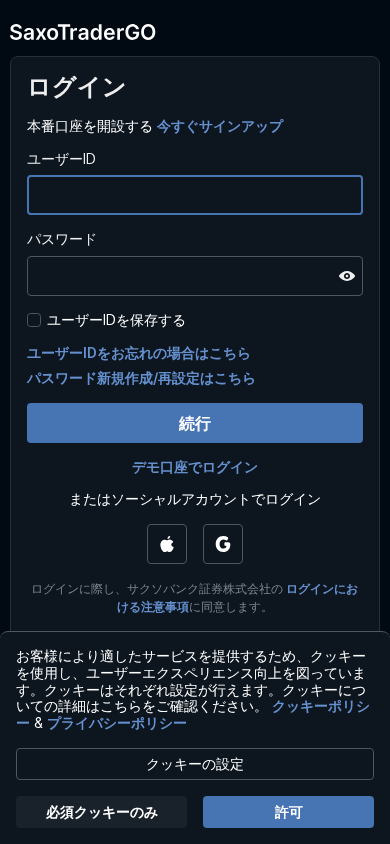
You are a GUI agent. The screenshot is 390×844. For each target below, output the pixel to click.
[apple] (167, 544)
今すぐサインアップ (220, 125)
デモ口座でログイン (195, 466)
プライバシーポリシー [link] (117, 722)
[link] (220, 125)
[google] (223, 544)
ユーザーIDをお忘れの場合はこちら (139, 352)
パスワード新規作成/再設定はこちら (141, 377)
